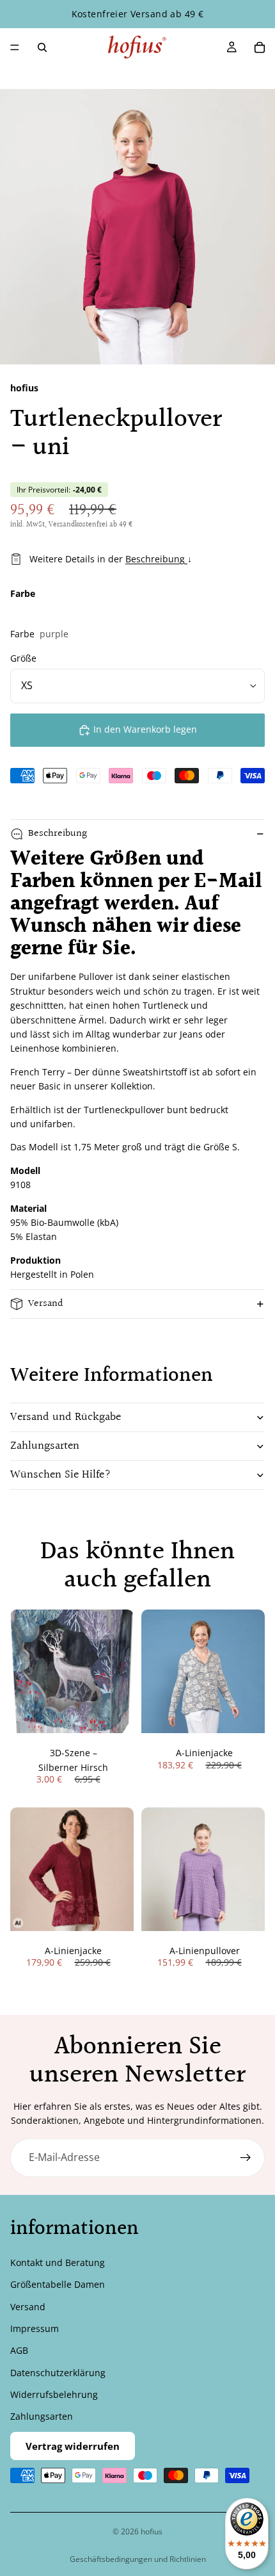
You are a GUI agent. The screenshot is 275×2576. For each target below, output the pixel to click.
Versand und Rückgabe (66, 1417)
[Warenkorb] (260, 47)
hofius (152, 2531)
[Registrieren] (246, 2158)
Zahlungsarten (45, 1446)
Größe (23, 658)
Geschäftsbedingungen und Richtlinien (138, 2559)
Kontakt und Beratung (58, 2262)
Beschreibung (156, 559)
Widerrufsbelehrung (54, 2394)
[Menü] (15, 47)
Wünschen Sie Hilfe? (61, 1475)
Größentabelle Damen (58, 2284)
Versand (46, 1304)
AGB (19, 2350)
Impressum (35, 2328)
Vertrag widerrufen (73, 2445)
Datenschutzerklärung (58, 2372)
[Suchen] (42, 47)
